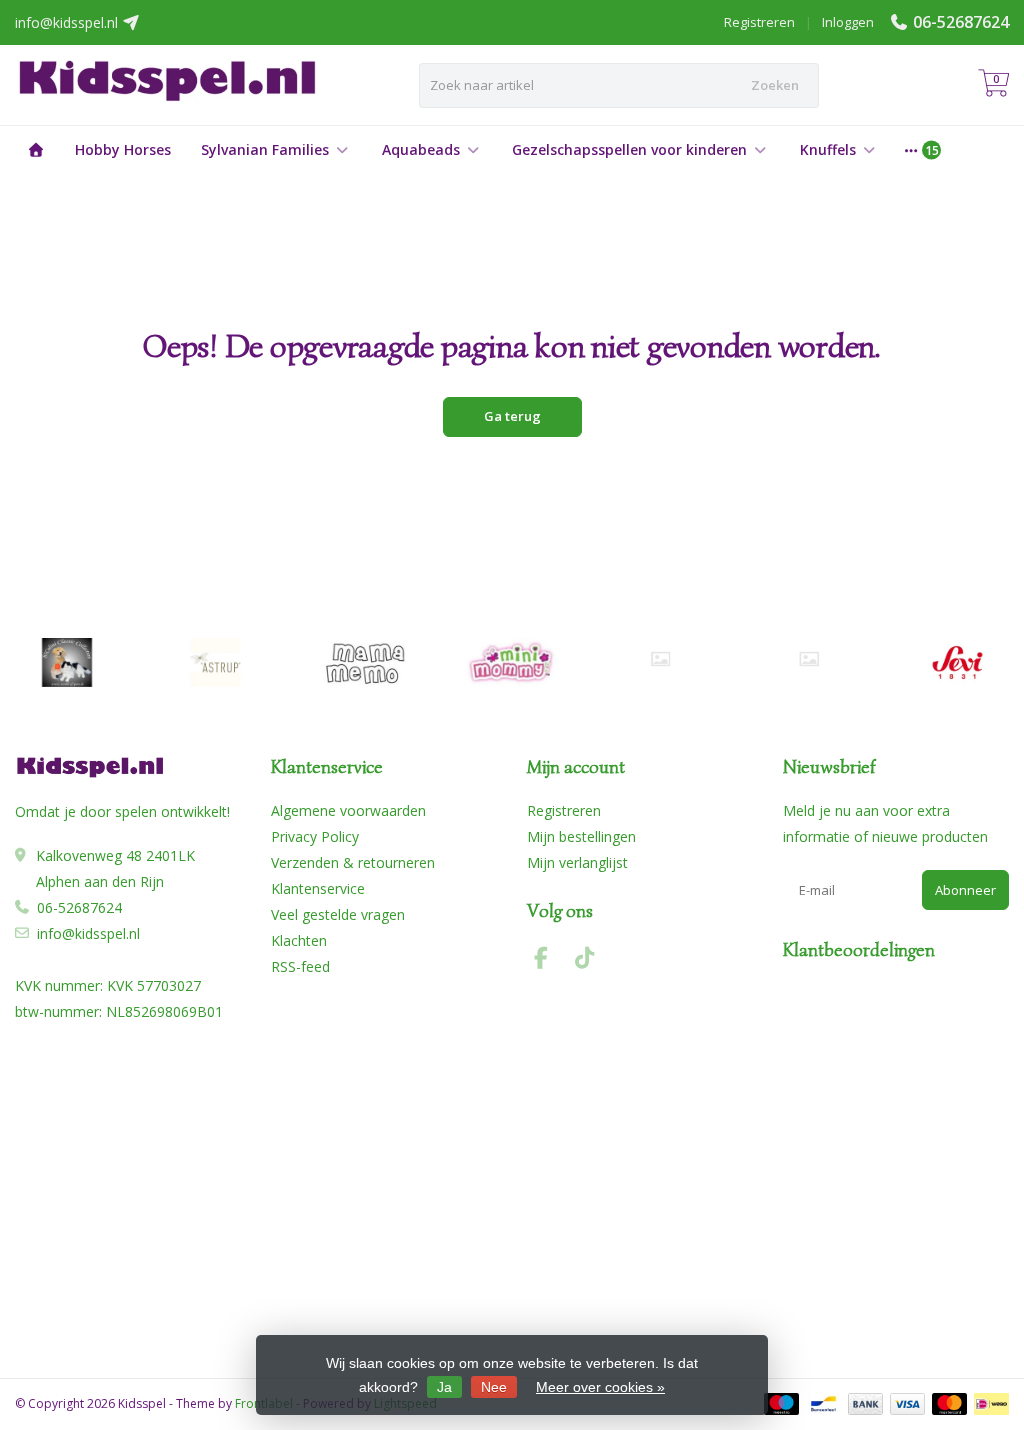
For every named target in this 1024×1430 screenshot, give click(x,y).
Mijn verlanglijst (577, 862)
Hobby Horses (123, 149)
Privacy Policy (315, 836)
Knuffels (828, 149)
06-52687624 (961, 22)
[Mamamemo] (363, 663)
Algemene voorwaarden (348, 810)
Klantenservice (318, 888)
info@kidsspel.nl (88, 933)
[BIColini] (66, 663)
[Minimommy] (512, 663)
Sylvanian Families (265, 149)
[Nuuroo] (660, 659)
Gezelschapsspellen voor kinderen (629, 149)
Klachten (299, 940)
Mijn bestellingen (581, 836)
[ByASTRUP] (215, 663)
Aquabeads (421, 149)
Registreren (759, 22)
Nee (494, 1387)
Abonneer (965, 890)
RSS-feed (300, 966)
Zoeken (775, 85)
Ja (444, 1387)
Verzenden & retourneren (353, 862)
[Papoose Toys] (808, 659)
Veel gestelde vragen (338, 914)
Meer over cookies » (600, 1387)
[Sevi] (957, 663)
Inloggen (848, 22)
